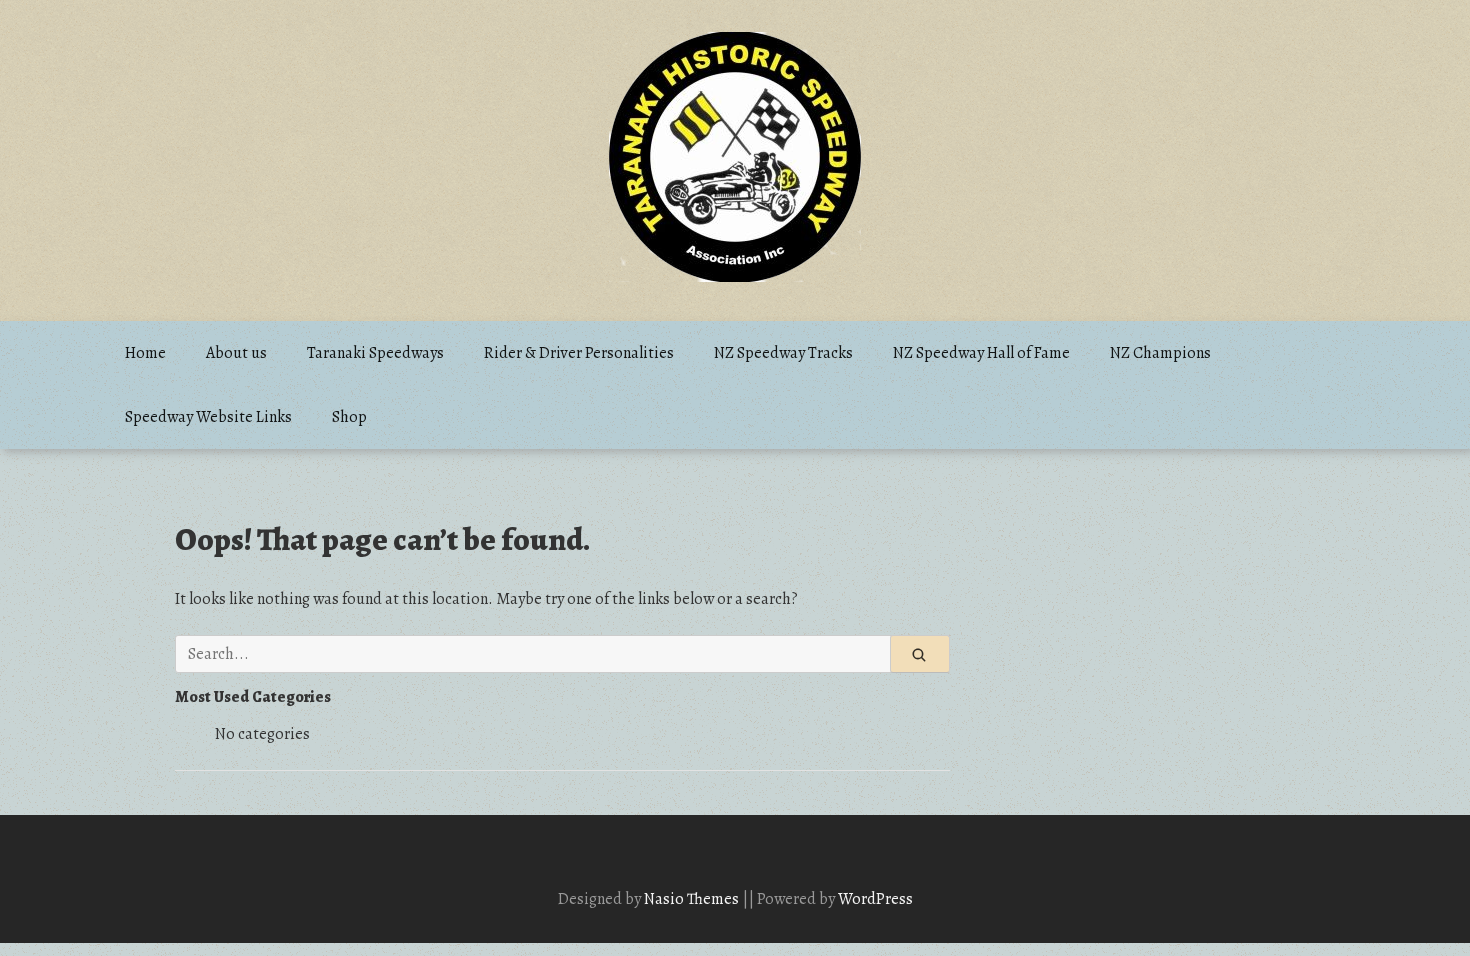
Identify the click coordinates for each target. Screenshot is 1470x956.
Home (145, 353)
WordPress (875, 899)
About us (236, 353)
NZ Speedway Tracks (783, 353)
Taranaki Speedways (375, 353)
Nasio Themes (693, 899)
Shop (349, 417)
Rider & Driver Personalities (579, 353)
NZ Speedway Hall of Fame (981, 353)
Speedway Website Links (208, 417)
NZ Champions (1160, 353)
